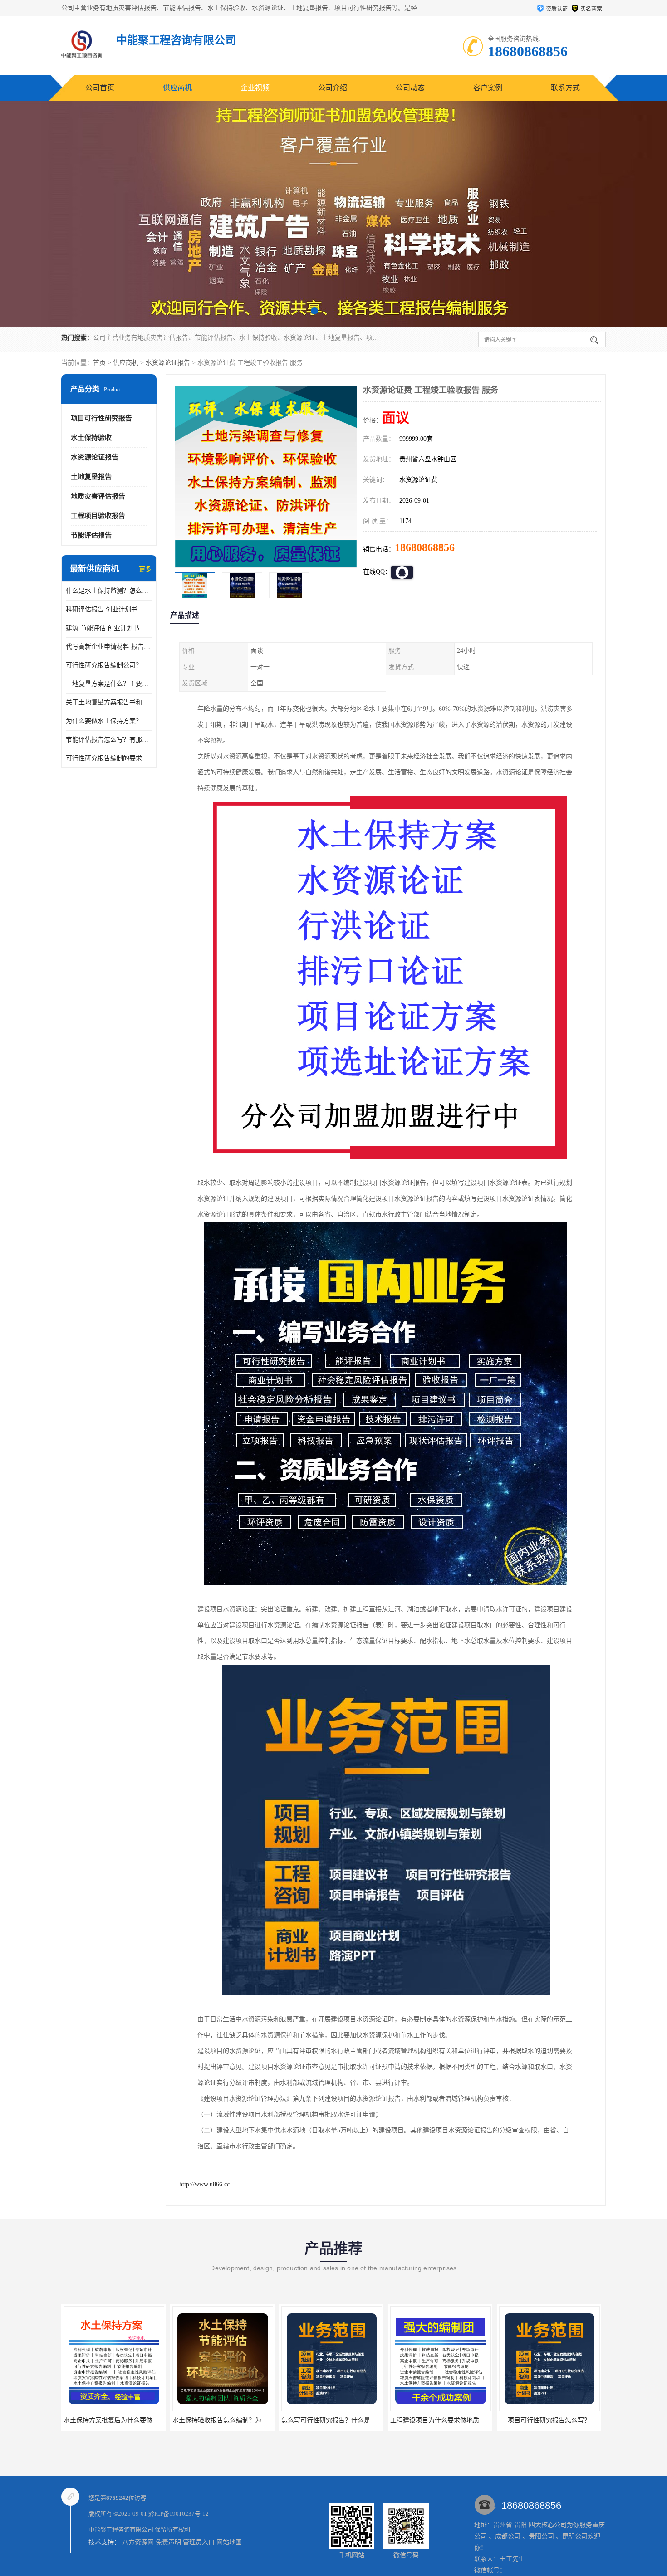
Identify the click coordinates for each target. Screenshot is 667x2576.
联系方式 (565, 88)
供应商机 (177, 88)
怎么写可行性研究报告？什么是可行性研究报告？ (242, 2420)
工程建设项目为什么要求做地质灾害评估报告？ (348, 2420)
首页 (99, 363)
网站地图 (229, 2542)
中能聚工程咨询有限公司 (121, 2530)
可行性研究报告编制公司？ (104, 665)
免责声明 (168, 2542)
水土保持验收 (91, 438)
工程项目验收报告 (98, 516)
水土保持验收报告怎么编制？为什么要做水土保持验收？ (143, 2420)
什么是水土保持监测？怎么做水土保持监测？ (109, 591)
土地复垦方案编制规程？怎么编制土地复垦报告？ (569, 2420)
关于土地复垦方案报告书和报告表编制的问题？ (109, 702)
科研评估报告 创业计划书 (102, 609)
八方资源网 (138, 2542)
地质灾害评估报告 (98, 496)
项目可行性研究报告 (101, 418)
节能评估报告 (91, 535)
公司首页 (100, 88)
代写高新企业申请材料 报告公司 (109, 647)
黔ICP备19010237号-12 (179, 2514)
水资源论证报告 (168, 363)
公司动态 (410, 88)
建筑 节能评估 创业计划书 (103, 628)
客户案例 (488, 88)
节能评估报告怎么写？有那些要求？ (109, 740)
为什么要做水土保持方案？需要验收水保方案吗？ (109, 721)
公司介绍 (333, 88)
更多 (145, 569)
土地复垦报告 (91, 477)
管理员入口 (199, 2542)
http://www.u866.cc (204, 2184)
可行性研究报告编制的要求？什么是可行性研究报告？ (109, 758)
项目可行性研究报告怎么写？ (440, 2420)
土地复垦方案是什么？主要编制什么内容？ (109, 684)
